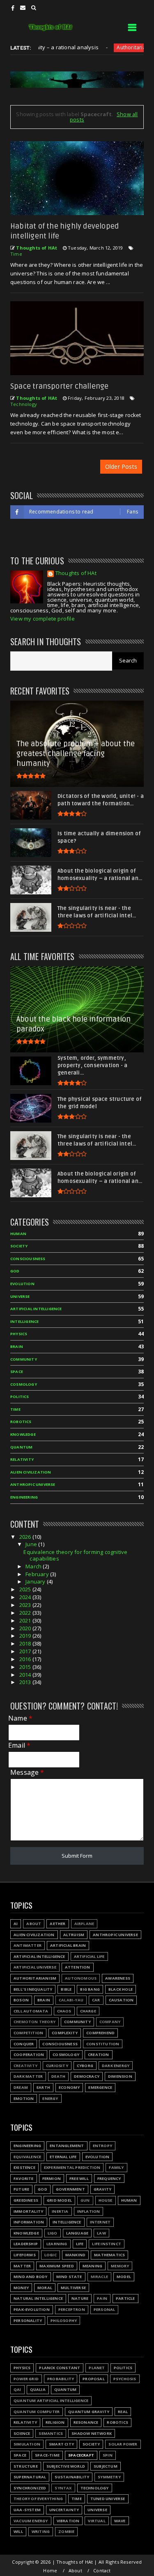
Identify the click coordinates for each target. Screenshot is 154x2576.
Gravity (102, 2189)
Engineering (24, 1497)
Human (18, 1234)
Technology (24, 404)
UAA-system (27, 2510)
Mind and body (31, 2277)
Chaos (64, 2011)
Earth (43, 2087)
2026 (26, 1537)
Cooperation (29, 2055)
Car (96, 2000)
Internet (100, 2222)
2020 (26, 1628)
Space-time (47, 2455)
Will (18, 2531)
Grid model (59, 2200)
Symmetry (109, 2477)
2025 (26, 1589)
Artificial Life (89, 1956)
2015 (26, 1667)
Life (80, 2244)
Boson (21, 2000)
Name (20, 1718)
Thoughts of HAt (76, 574)
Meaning (92, 2266)
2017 (26, 1651)
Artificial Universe (35, 1967)
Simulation (27, 2444)
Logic (51, 2255)
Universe (20, 1296)
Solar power (123, 2444)
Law (101, 2233)
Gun (85, 2200)
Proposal (94, 2379)
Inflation (89, 2211)
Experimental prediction (72, 2167)
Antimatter (28, 1945)
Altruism (74, 1935)
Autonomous (81, 1978)
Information (29, 2222)
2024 (26, 1597)
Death (58, 2076)
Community (24, 1359)
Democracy (87, 2076)
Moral (45, 2288)
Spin (108, 2455)
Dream (21, 2087)
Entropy (102, 2146)
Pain (102, 2298)
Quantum (21, 1447)
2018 (26, 1643)
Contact (102, 2570)
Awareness (118, 1978)
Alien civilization (31, 1472)
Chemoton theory (34, 2022)
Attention (78, 1967)
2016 (26, 1659)
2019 (26, 1636)
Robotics (21, 1422)
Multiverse (73, 2288)
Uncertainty (64, 2510)
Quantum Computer (37, 2412)
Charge (88, 2011)
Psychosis (125, 2379)
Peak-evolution (32, 2309)
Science (22, 2433)
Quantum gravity (89, 2412)
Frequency (109, 2178)
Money (21, 2288)
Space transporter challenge (59, 386)
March (34, 1566)
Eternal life (63, 2157)
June (32, 1544)
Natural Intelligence (38, 2298)
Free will (79, 2178)
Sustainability (72, 2477)
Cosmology (24, 1384)
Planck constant (60, 2368)
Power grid (26, 2379)
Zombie (66, 2531)
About (34, 1924)
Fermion (52, 2178)
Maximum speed (57, 2266)
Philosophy (64, 2320)
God (15, 1271)
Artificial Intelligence (36, 1309)
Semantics (51, 2433)
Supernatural (30, 2477)
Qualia (38, 2389)
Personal (105, 2309)
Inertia (60, 2211)
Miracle (99, 2277)
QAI (17, 2389)
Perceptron (72, 2309)
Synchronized (30, 2488)
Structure (26, 2466)
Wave (120, 2521)
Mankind (75, 2255)
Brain (17, 1346)
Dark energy (116, 2066)
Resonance (86, 2422)
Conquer (24, 2044)
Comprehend (100, 2033)
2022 (26, 1613)
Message (27, 1773)
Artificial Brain (68, 1945)
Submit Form (77, 1856)
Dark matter (28, 2076)
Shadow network (92, 2433)
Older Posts (121, 466)
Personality (28, 2320)
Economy (69, 2087)
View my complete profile (43, 619)
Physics (19, 1334)
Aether (57, 1924)
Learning (57, 2244)
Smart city (61, 2444)
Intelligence (24, 1321)
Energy (50, 2098)
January (36, 1581)
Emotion (24, 2098)
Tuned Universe (108, 2499)
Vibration (68, 2521)
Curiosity (57, 2066)
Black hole (121, 1989)
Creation (99, 2055)
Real (123, 2412)
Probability (61, 2379)
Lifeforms (25, 2255)
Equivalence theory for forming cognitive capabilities (75, 1555)
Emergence (100, 2087)
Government (70, 2189)
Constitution (103, 2044)
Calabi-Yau (71, 2000)
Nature (80, 2298)
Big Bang (90, 1989)
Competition (28, 2033)
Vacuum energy (31, 2521)
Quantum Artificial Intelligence (51, 2401)
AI (16, 1924)
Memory (120, 2266)
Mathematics (109, 2255)
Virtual (97, 2521)
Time (16, 254)
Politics (20, 1397)
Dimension (120, 2076)
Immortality (28, 2211)
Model (124, 2277)
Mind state (69, 2277)
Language (77, 2233)
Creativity (25, 2066)
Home (50, 2570)
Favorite (24, 2178)
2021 (26, 1620)
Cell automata (31, 2011)
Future (21, 2189)
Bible (66, 1989)
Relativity (22, 1459)
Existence (24, 2167)
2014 (26, 1675)
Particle (125, 2298)
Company (110, 2022)
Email (19, 1745)
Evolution (22, 1284)
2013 (26, 1682)
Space (17, 1372)
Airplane (84, 1924)
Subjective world (66, 2466)
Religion (55, 2422)
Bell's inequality (33, 1989)
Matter (22, 2266)
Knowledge (23, 1434)
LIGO (53, 2233)
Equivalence (27, 2157)
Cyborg (85, 2066)
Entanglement (67, 2146)
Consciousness (28, 1259)
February (38, 1574)
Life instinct (107, 2244)
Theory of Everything (38, 2499)
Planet (97, 2368)
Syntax (63, 2488)
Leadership (26, 2244)
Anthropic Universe (33, 1484)
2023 (26, 1605)
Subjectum (106, 2466)
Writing (41, 2531)
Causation (121, 2000)
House (106, 2200)
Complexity (65, 2033)
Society (19, 1246)
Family (116, 2167)
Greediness (26, 2200)
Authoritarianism (110, 47)
